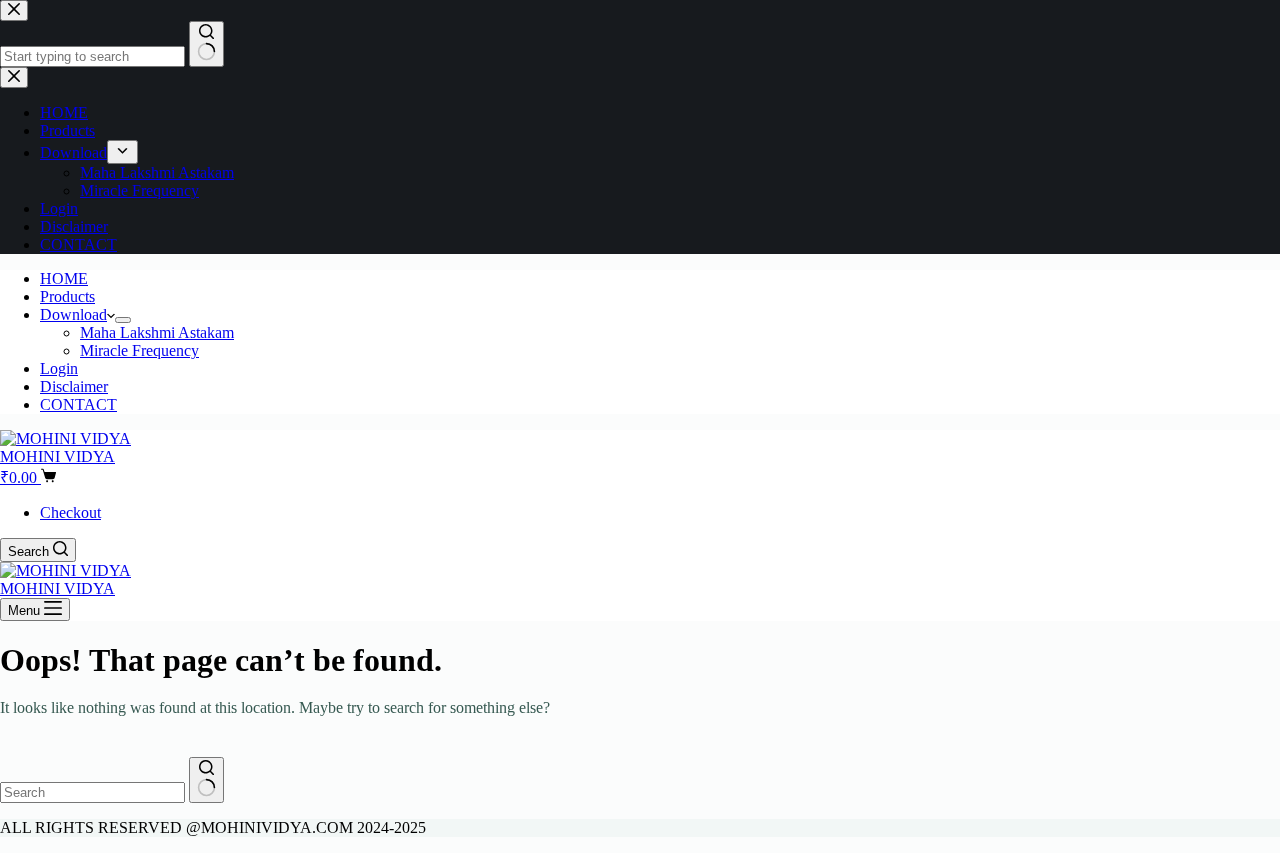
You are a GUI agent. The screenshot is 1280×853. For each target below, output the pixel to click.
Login (59, 368)
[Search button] (206, 780)
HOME (64, 278)
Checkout (70, 512)
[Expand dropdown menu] (123, 320)
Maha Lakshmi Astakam (157, 332)
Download (73, 314)
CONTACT (78, 404)
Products (67, 296)
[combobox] (92, 792)
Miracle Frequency (139, 350)
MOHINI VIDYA (57, 456)
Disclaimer (74, 386)
